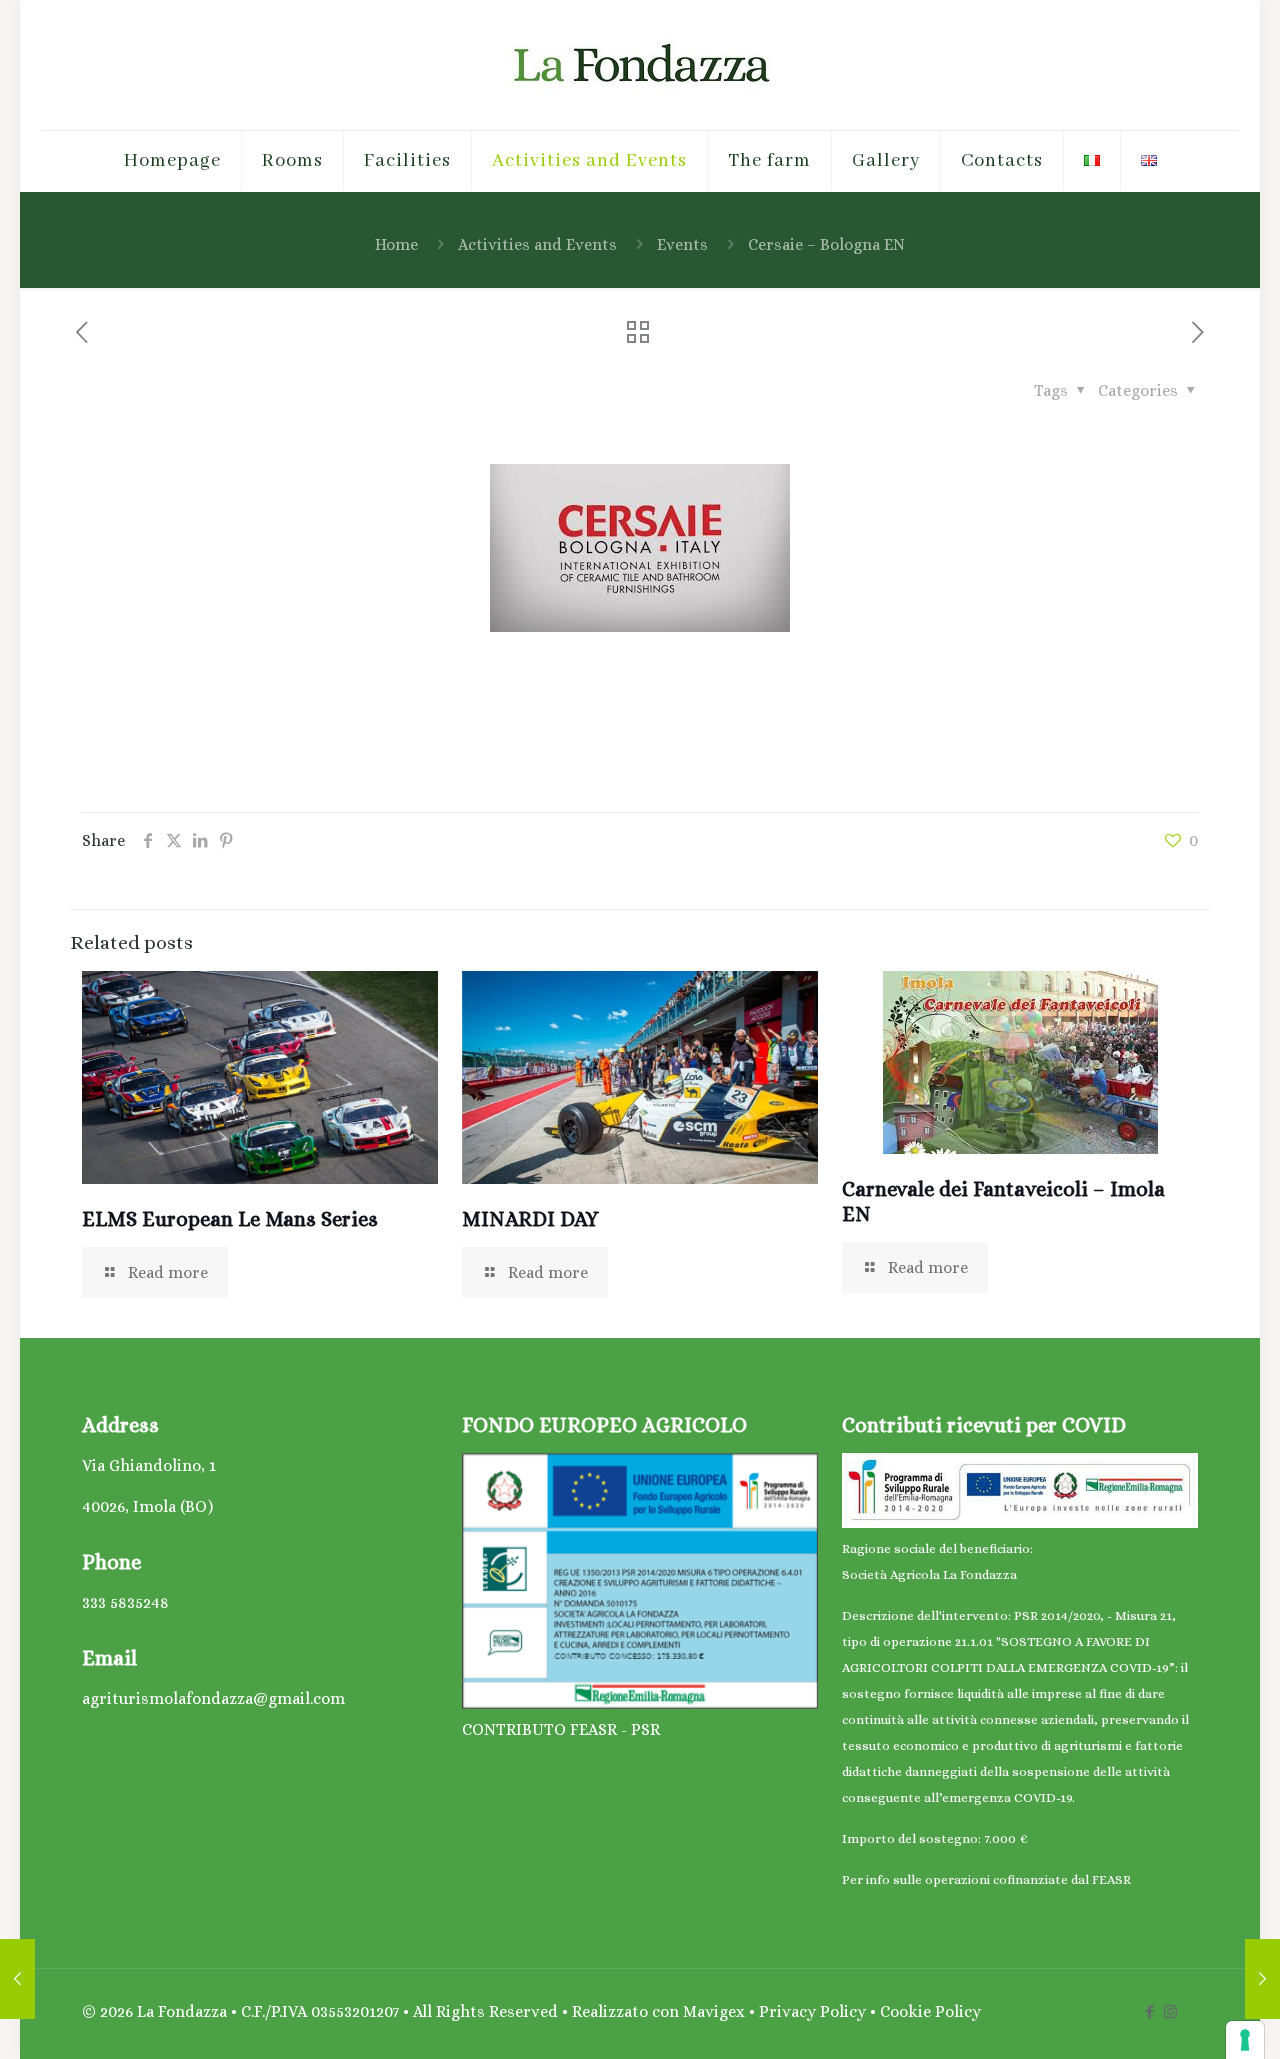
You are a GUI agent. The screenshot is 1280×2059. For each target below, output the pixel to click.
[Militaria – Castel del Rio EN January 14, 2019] (1262, 1979)
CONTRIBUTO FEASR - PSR (561, 1729)
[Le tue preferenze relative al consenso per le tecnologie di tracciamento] (1245, 2040)
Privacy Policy (812, 2011)
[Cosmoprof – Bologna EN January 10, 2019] (17, 1979)
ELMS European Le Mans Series (230, 1219)
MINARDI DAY (530, 1219)
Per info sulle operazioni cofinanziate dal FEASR (986, 1879)
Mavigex (716, 2011)
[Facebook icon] (1149, 2012)
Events (682, 244)
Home (396, 244)
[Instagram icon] (1170, 2012)
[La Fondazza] (640, 65)
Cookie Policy (930, 2011)
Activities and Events (537, 244)
